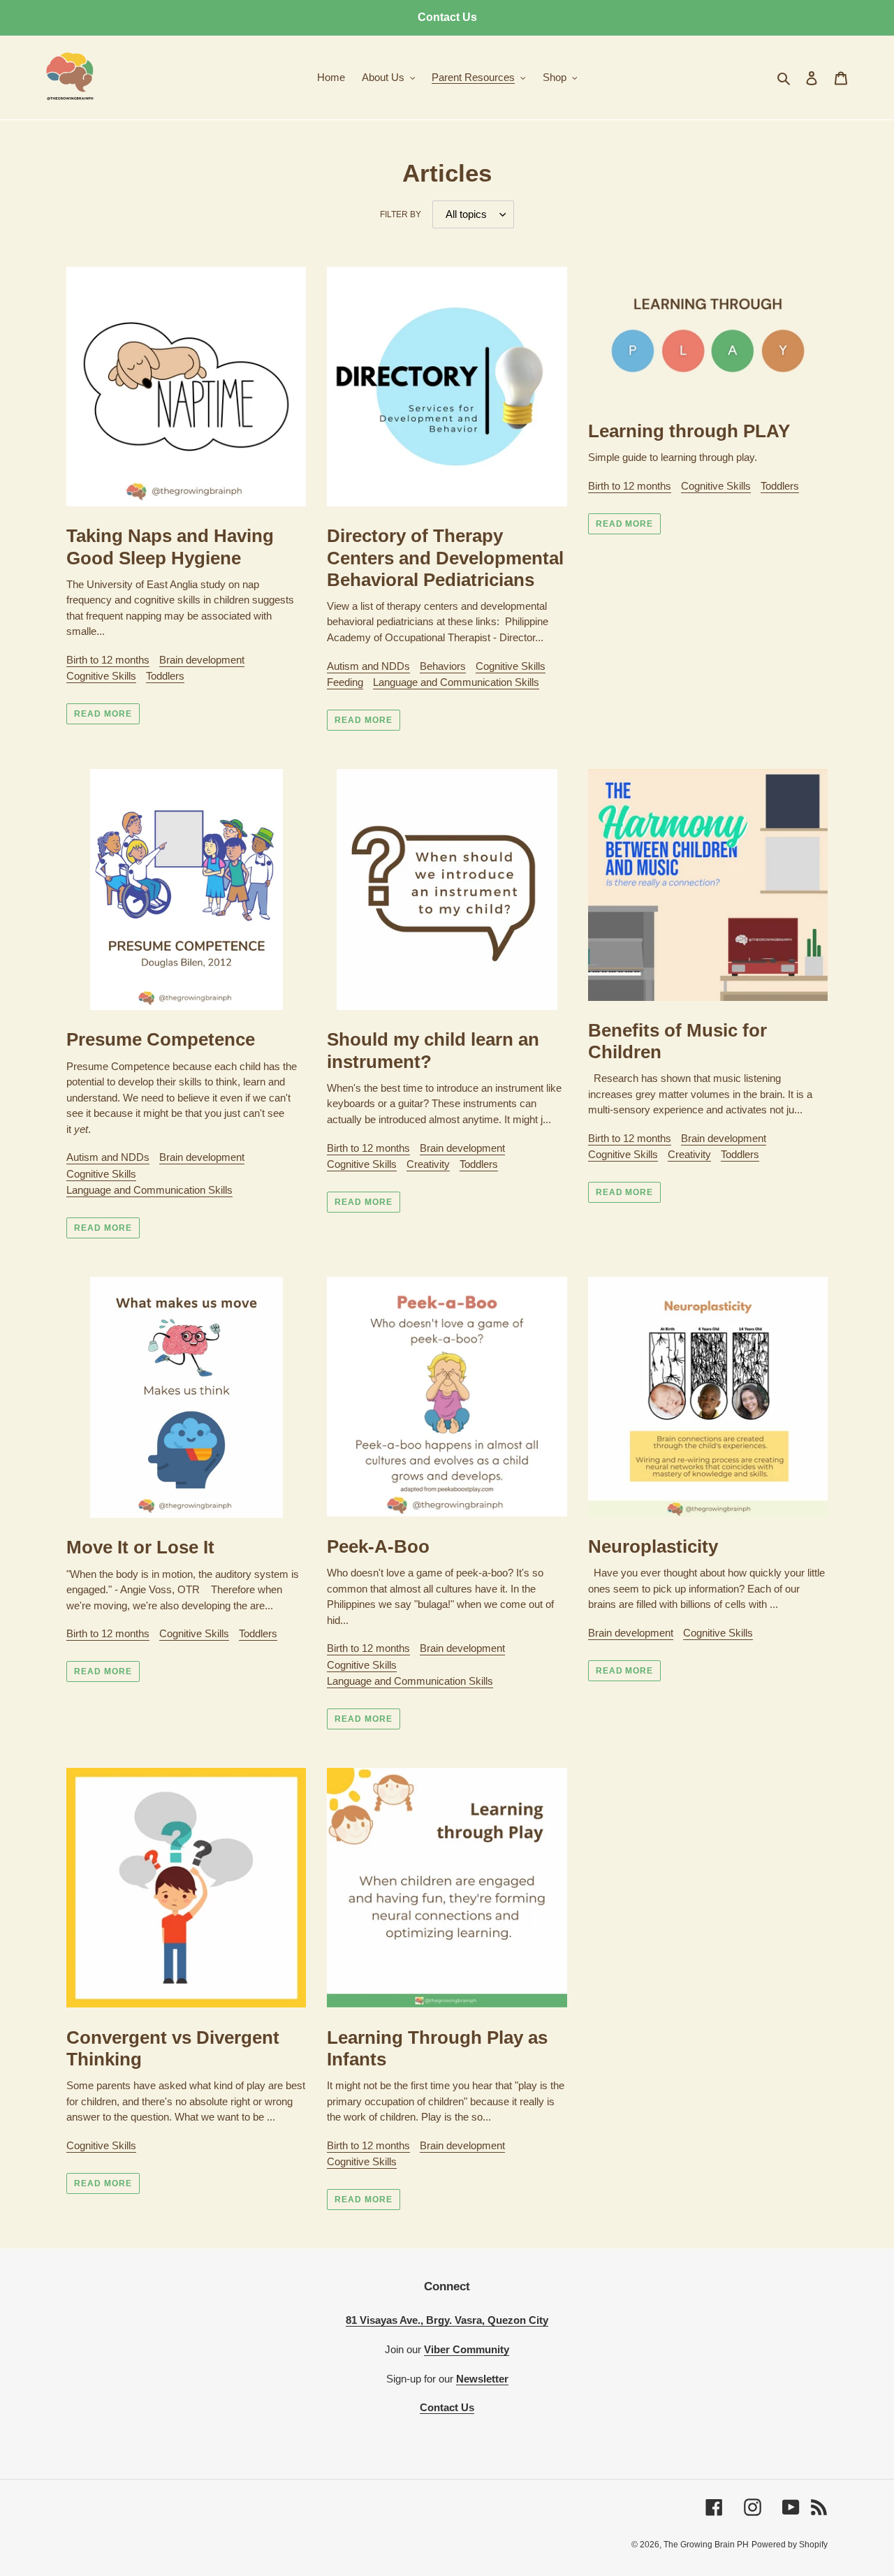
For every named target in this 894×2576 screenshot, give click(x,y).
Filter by (401, 214)
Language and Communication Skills (456, 682)
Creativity (428, 1164)
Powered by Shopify (790, 2545)
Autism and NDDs (368, 666)
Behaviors (443, 666)
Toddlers (165, 676)
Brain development (202, 660)
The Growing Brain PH (706, 2545)
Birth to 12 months (108, 660)
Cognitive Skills (101, 676)
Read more (103, 714)
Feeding (345, 682)
